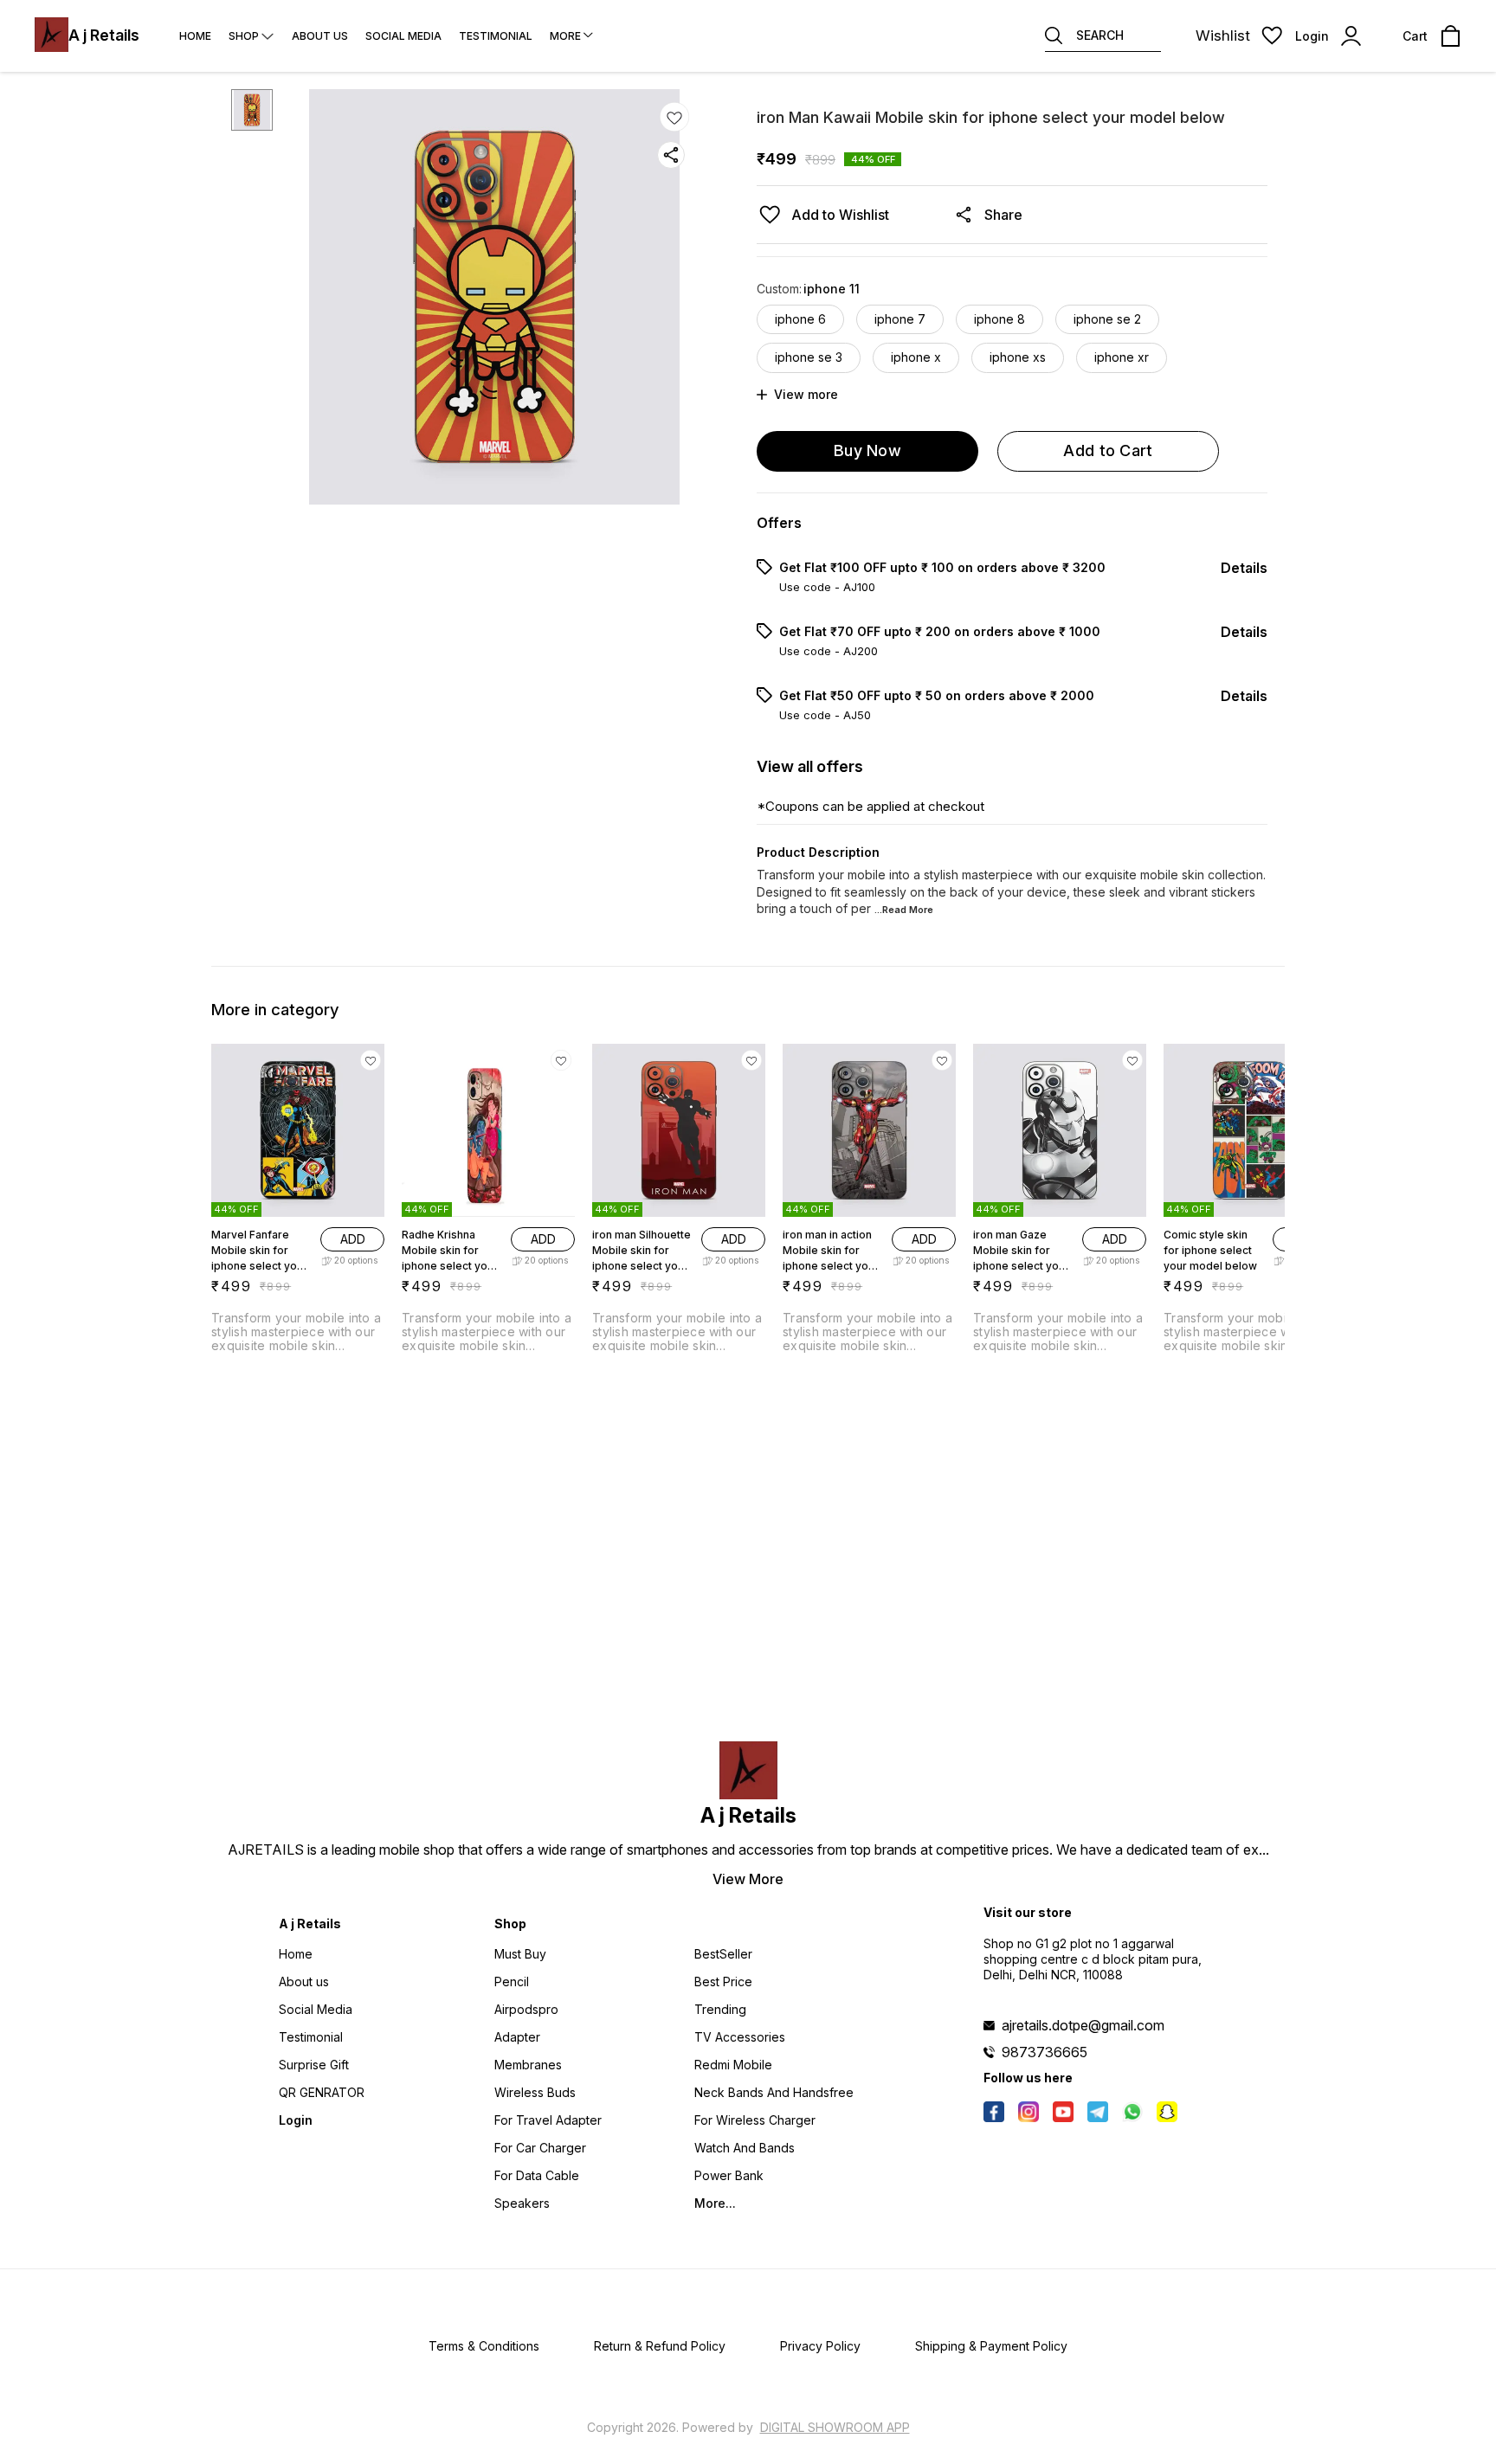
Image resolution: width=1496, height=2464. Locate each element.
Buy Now (867, 450)
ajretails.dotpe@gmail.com (1083, 2025)
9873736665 (1045, 2052)
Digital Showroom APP (835, 2427)
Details (1244, 568)
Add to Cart (1108, 450)
